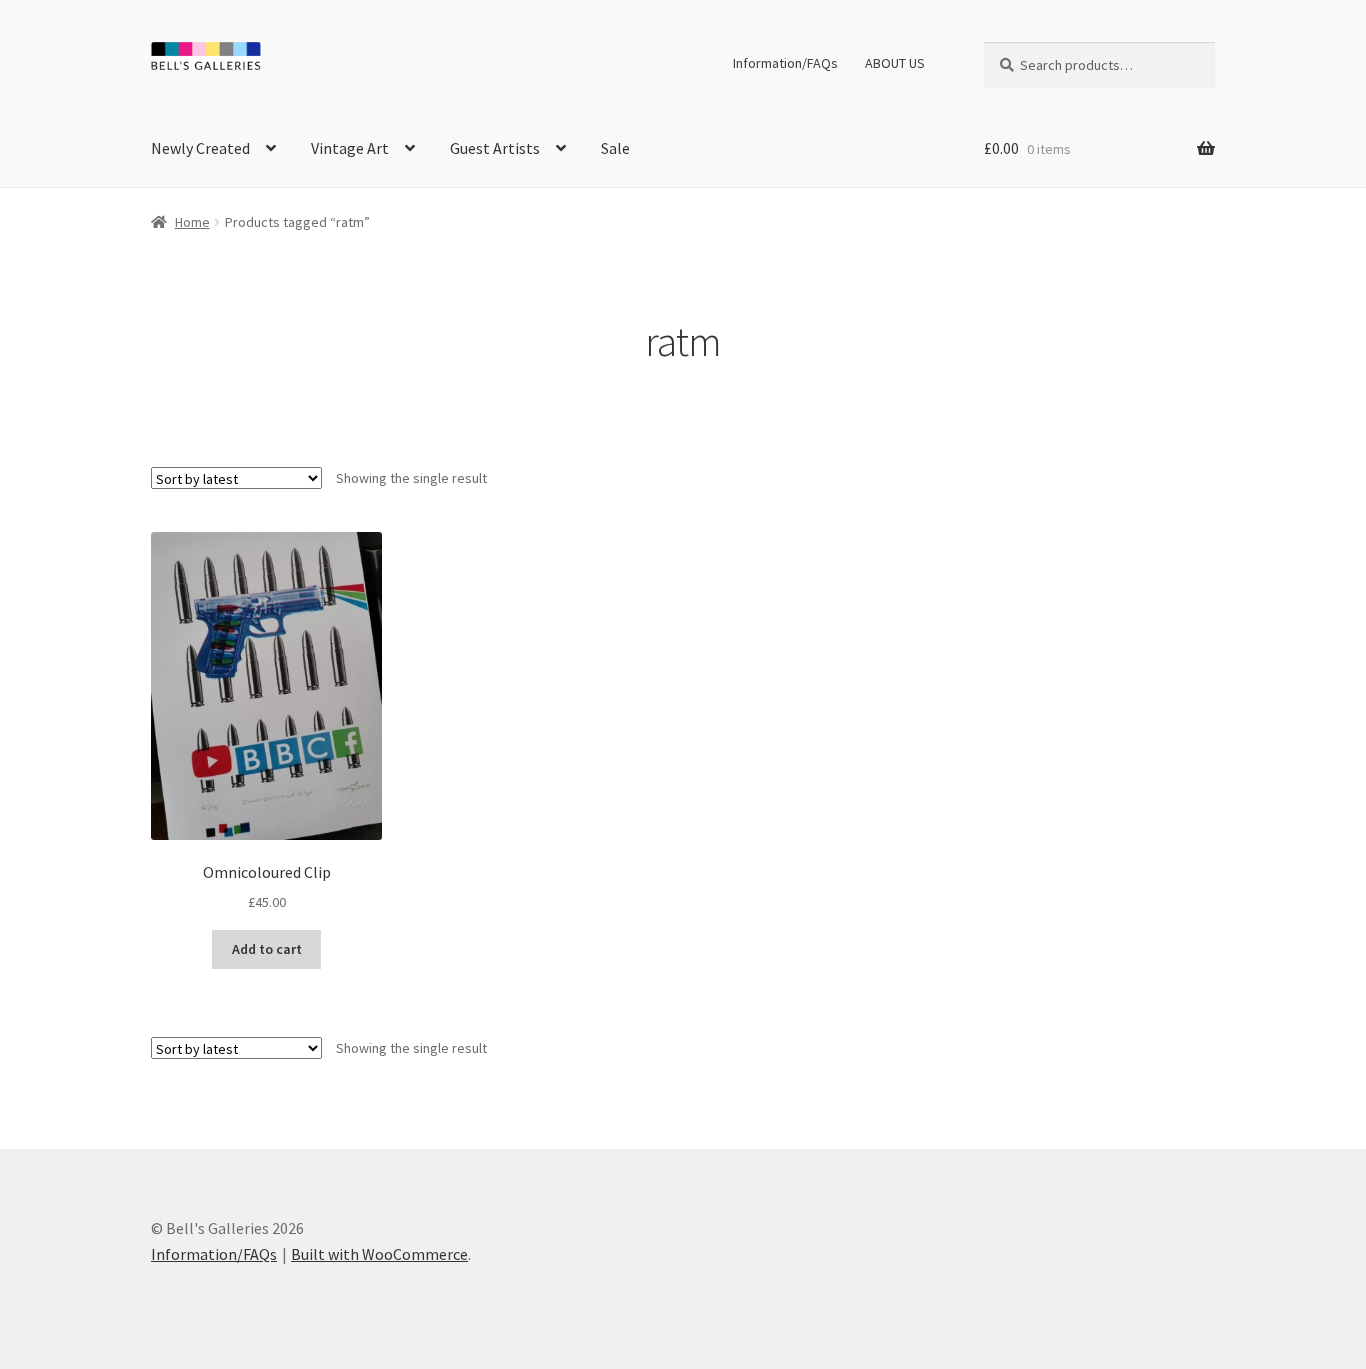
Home (192, 222)
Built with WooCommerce (379, 1254)
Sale (615, 148)
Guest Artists (495, 148)
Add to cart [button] (267, 949)
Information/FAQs (785, 63)
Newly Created (200, 148)
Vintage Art (350, 148)
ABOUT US (895, 63)
